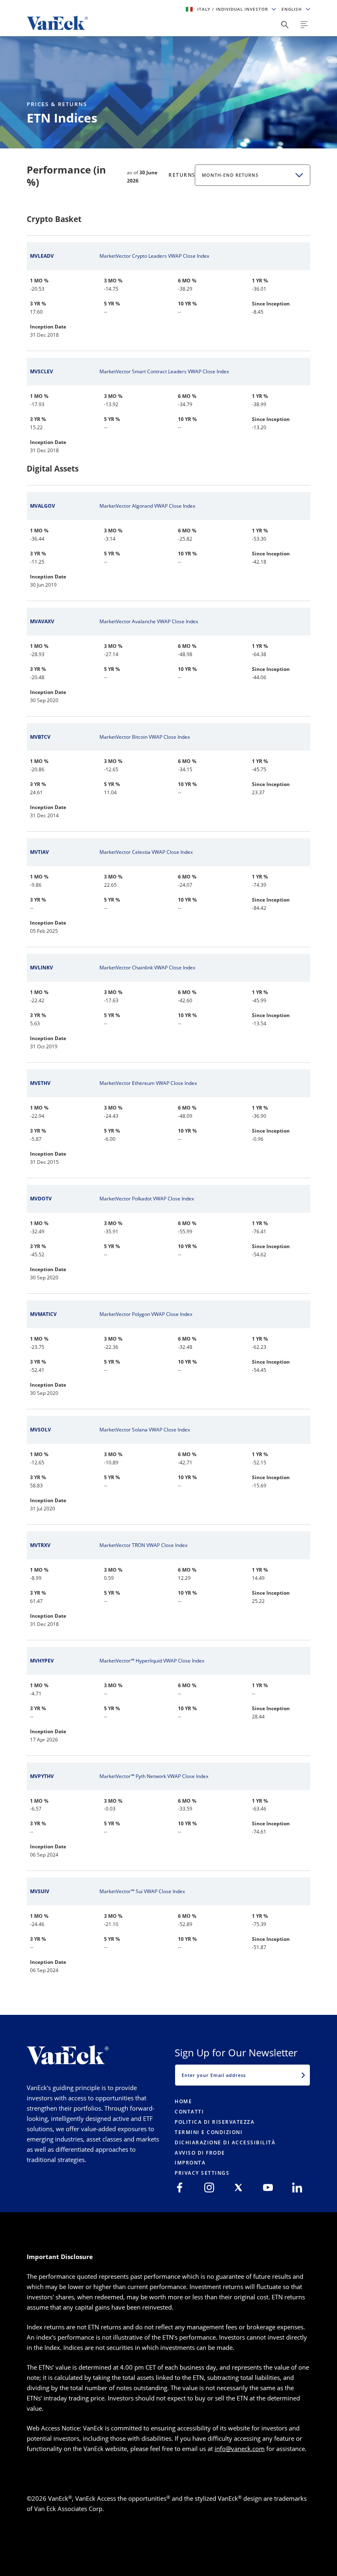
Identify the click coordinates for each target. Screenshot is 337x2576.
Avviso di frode (200, 2153)
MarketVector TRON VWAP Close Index (143, 1545)
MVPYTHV (42, 1776)
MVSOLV (40, 1430)
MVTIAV (39, 852)
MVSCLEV (42, 371)
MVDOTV (41, 1199)
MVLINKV (42, 968)
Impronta (190, 2163)
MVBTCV (40, 737)
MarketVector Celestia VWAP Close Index (146, 852)
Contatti (189, 2112)
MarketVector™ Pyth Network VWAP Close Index (154, 1776)
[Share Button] (285, 25)
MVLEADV (42, 256)
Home (183, 2101)
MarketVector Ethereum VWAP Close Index (148, 1083)
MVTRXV (40, 1545)
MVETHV (40, 1083)
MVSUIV (40, 1891)
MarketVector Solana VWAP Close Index (145, 1430)
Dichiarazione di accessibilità (225, 2142)
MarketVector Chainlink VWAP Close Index (147, 968)
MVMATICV (43, 1314)
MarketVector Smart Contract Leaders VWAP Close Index (164, 371)
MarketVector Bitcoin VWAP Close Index (145, 737)
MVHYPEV (42, 1661)
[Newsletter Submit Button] (303, 2075)
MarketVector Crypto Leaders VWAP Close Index (154, 256)
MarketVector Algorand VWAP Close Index (147, 506)
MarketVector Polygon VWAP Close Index (146, 1314)
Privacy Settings (202, 2173)
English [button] (293, 9)
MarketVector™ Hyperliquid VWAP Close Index (152, 1661)
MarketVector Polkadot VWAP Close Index (147, 1199)
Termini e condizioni (209, 2132)
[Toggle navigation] (304, 25)
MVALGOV (43, 506)
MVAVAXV (42, 621)
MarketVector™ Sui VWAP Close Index (142, 1891)
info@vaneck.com (240, 2449)
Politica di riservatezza (215, 2122)
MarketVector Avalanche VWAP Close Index (149, 621)
